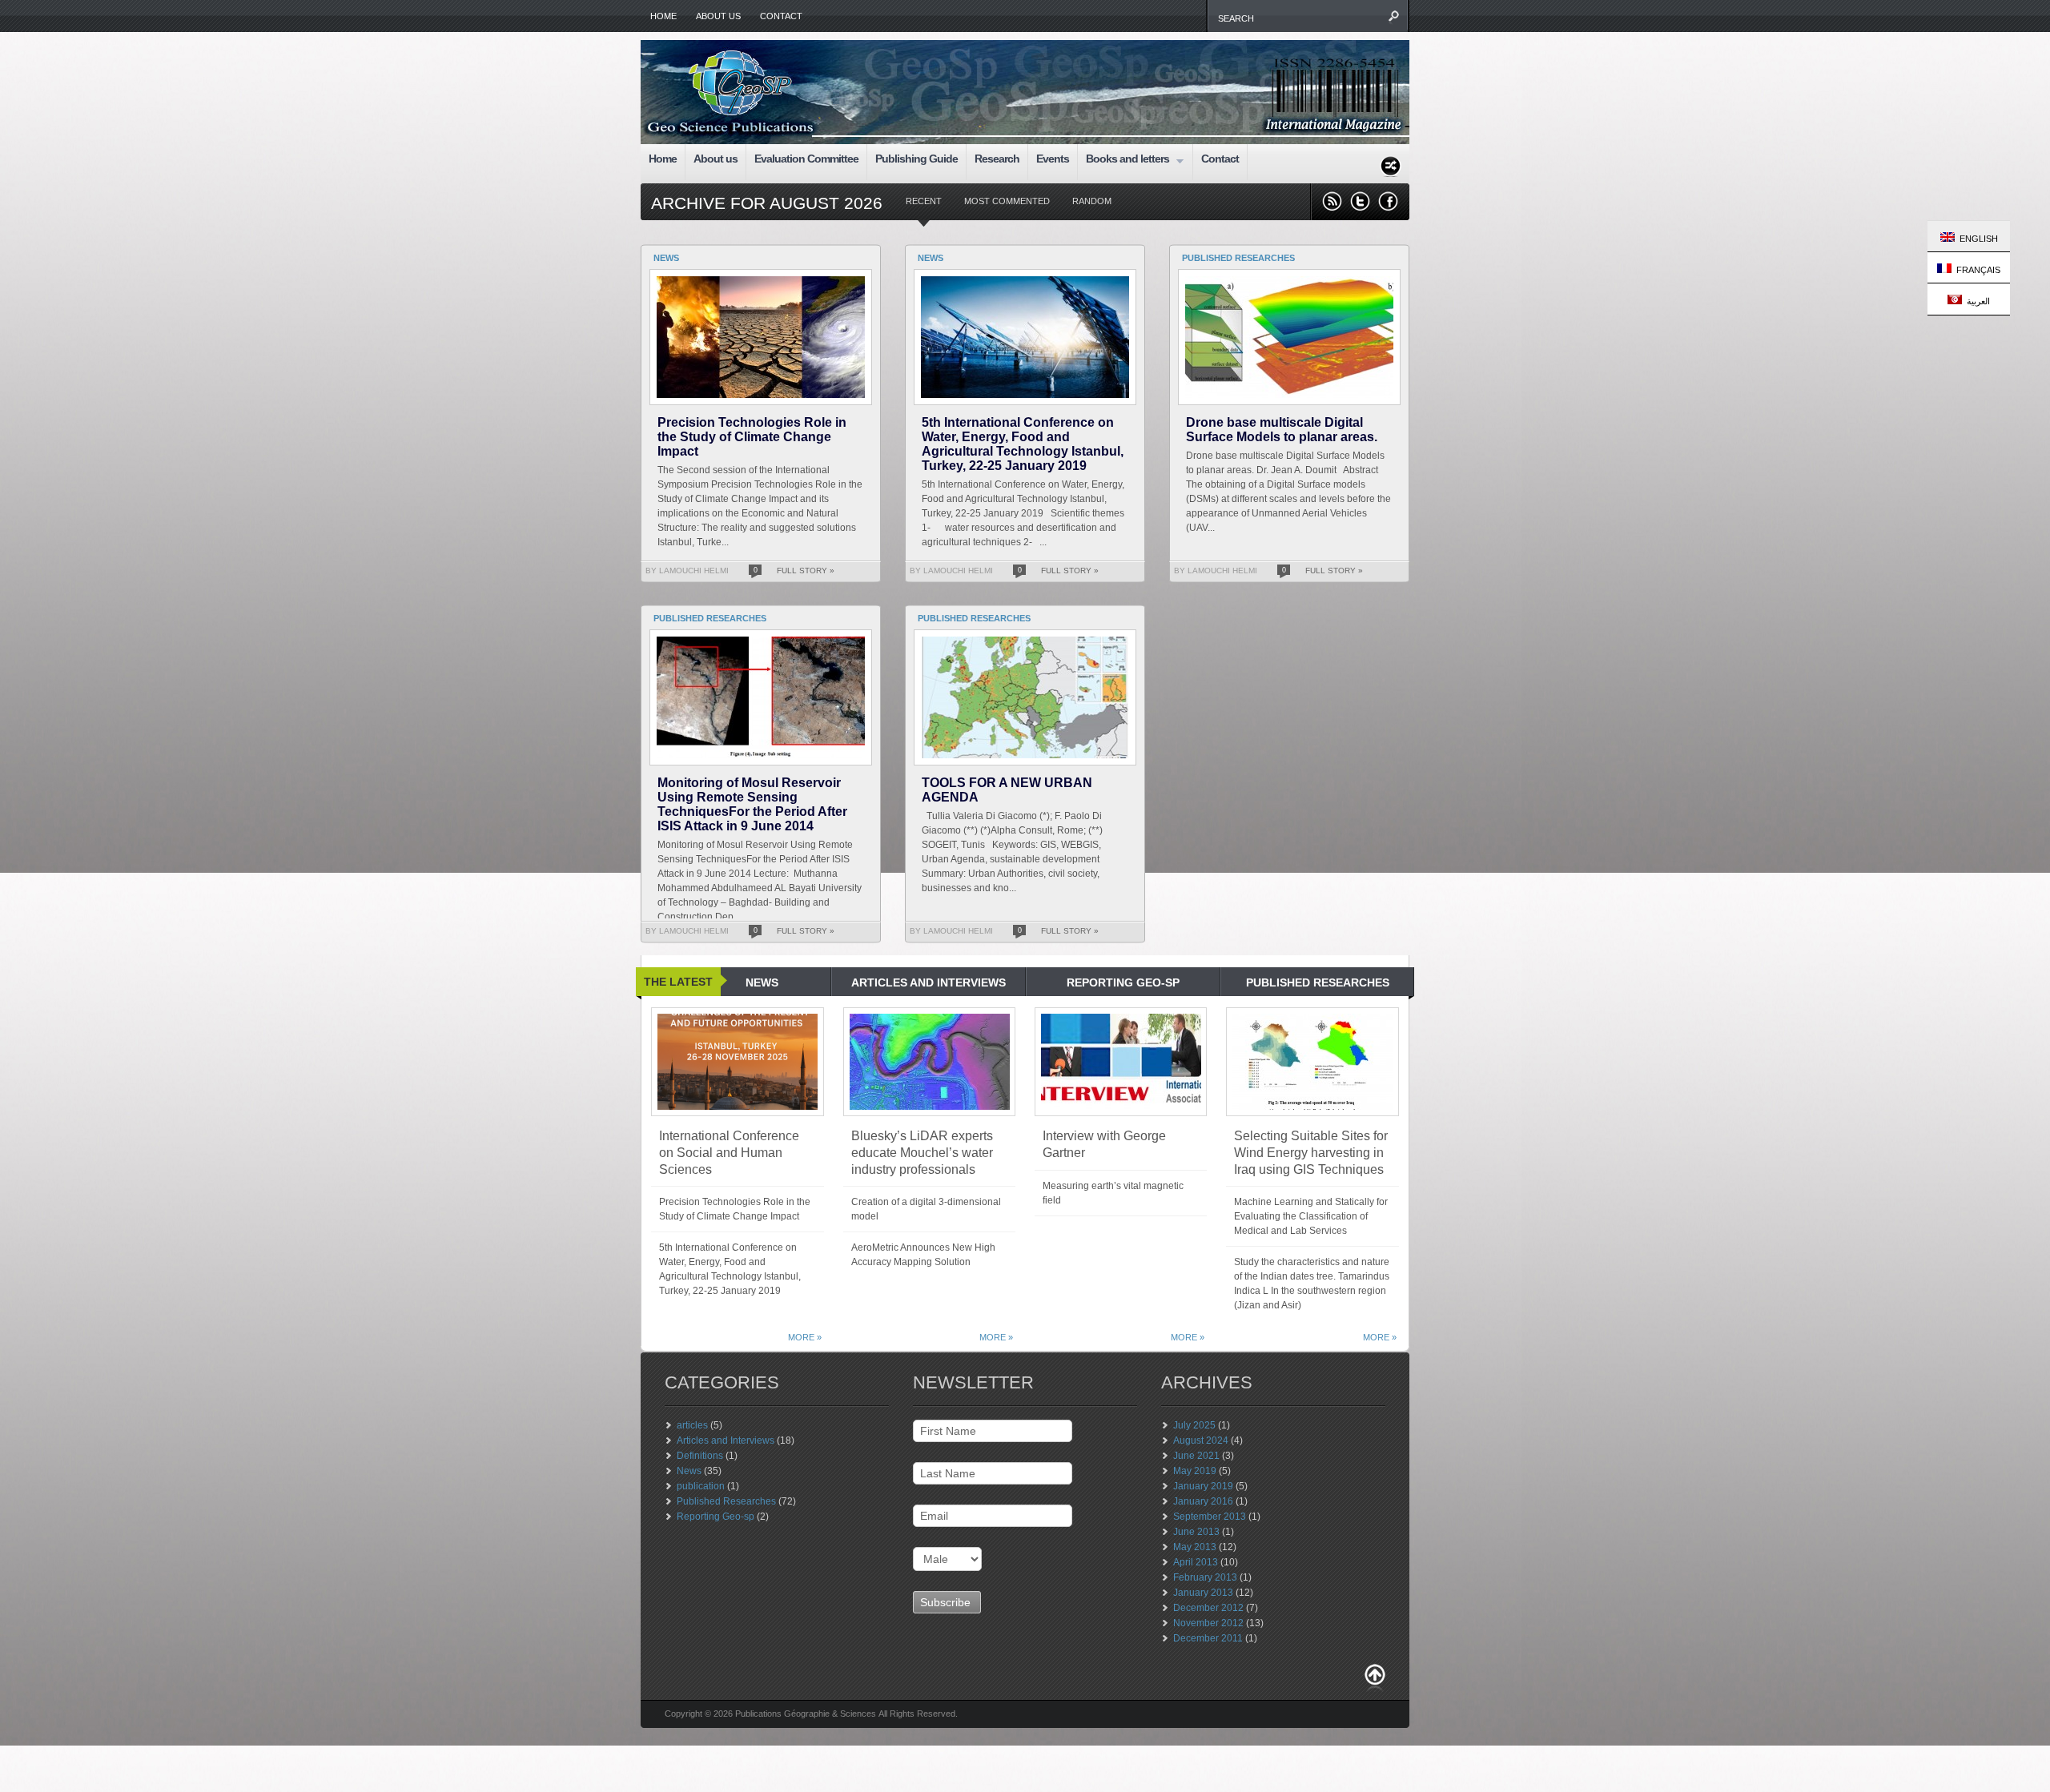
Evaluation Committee (806, 159)
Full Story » (806, 571)
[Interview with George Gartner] (1121, 1062)
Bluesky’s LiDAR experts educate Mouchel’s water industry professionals (922, 1153)
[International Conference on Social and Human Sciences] (738, 1062)
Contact (781, 16)
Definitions (700, 1456)
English (1976, 239)
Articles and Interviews (726, 1440)
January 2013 (1203, 1593)
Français (1976, 270)
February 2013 (1205, 1577)
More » (805, 1337)
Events (1053, 159)
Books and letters (1123, 161)
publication (701, 1486)
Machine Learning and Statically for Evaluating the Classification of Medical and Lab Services (1311, 1216)
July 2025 (1194, 1425)
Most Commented (1007, 201)
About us (718, 16)
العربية (1976, 301)
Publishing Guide (916, 159)
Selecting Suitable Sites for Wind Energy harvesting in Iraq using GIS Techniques (1311, 1153)
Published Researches (726, 1501)
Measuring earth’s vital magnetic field (1113, 1193)
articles (692, 1425)
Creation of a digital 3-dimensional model (926, 1209)
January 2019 (1203, 1486)
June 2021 (1196, 1456)
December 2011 (1208, 1638)
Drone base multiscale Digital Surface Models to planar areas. (1282, 430)
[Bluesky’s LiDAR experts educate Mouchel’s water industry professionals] (929, 1062)
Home (663, 16)
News (689, 1471)
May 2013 (1195, 1547)
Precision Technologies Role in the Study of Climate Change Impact (752, 437)
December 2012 (1208, 1608)
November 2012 (1208, 1623)
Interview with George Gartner (1104, 1144)
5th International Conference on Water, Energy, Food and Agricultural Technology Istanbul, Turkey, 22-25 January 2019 (1023, 444)
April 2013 (1196, 1562)
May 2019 (1195, 1471)
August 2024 (1201, 1440)
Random (1092, 201)
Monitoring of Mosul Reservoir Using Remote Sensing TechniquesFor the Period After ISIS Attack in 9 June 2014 (752, 804)
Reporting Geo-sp (715, 1517)
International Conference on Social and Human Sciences (729, 1153)
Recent (924, 201)
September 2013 (1210, 1517)
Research (997, 159)
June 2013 (1196, 1532)
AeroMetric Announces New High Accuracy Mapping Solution (923, 1255)
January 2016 (1203, 1501)
